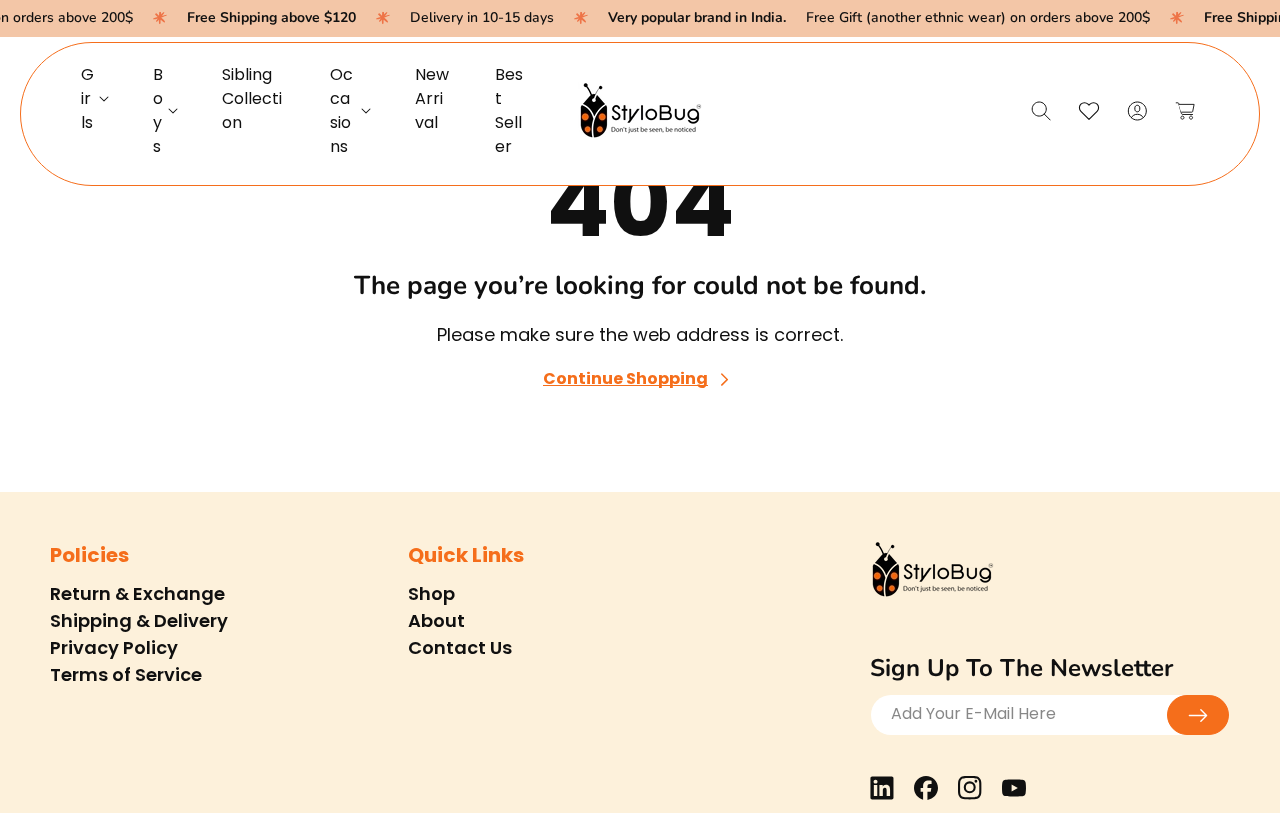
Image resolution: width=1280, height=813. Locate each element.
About (436, 620)
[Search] (1041, 111)
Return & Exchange (137, 593)
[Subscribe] (1198, 715)
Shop (431, 593)
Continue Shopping (625, 379)
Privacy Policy (114, 647)
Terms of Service (126, 674)
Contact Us (460, 647)
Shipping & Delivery (139, 620)
